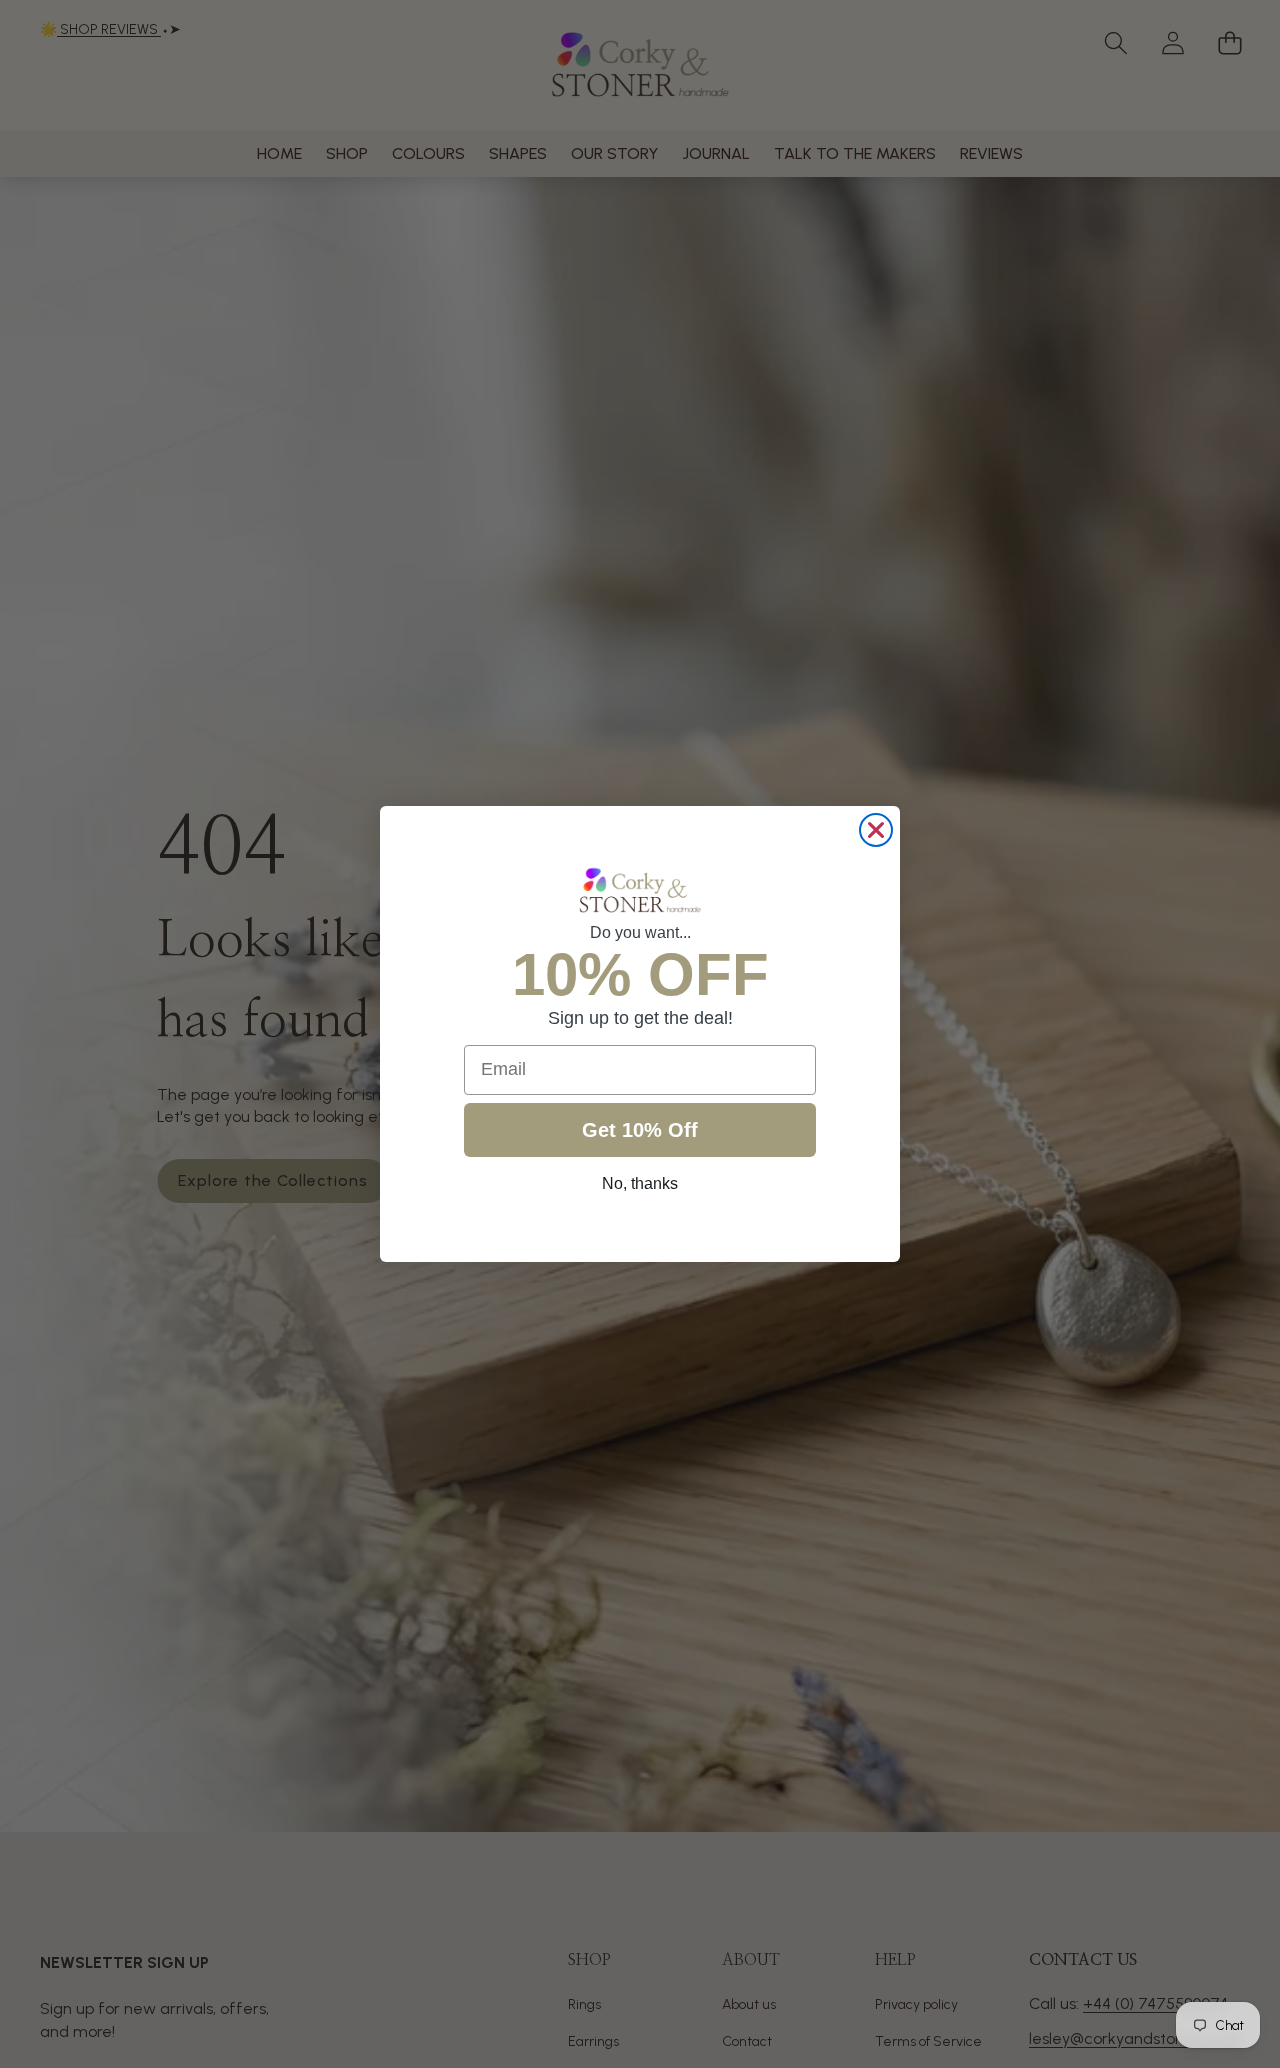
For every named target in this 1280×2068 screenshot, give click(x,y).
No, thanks (640, 1183)
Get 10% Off (640, 1130)
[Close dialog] (876, 830)
